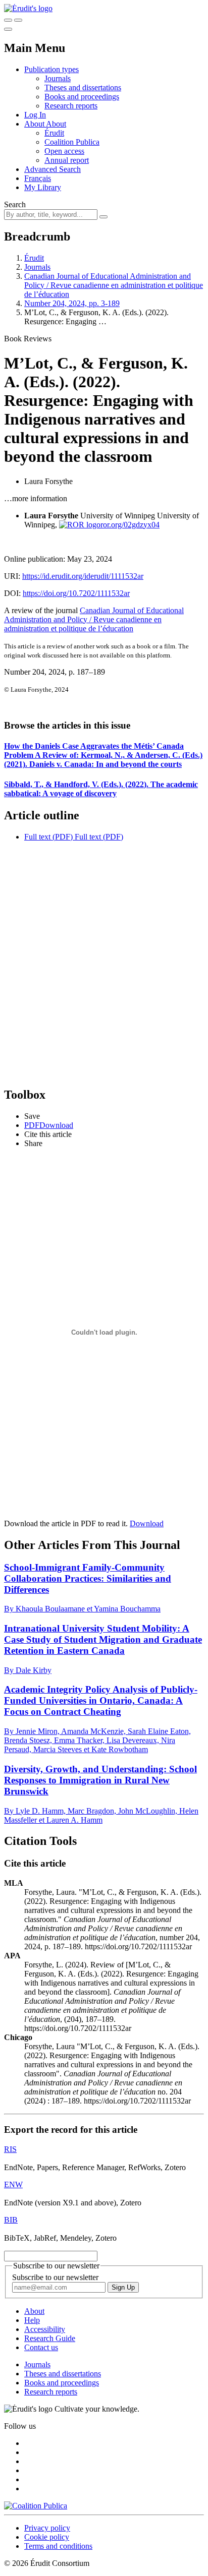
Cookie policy (47, 2537)
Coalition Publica (72, 142)
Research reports (71, 106)
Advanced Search (53, 169)
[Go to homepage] (28, 8)
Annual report (67, 160)
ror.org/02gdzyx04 (130, 525)
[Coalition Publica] (36, 2506)
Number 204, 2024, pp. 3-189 (72, 303)
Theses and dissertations (83, 87)
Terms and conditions (58, 2546)
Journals (58, 78)
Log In (35, 115)
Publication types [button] (51, 69)
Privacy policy (47, 2528)
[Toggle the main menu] (8, 29)
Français (38, 178)
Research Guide (50, 2338)
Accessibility (45, 2329)
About (56, 124)
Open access (64, 151)
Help (32, 2320)
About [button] (35, 124)
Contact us (41, 2347)
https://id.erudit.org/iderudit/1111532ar (83, 576)
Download (147, 1523)
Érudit (54, 133)
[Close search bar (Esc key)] (18, 20)
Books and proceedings (82, 97)
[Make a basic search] (8, 20)
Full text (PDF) (48, 837)
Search (15, 204)
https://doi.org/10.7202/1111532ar (76, 593)
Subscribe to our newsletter (55, 2277)
